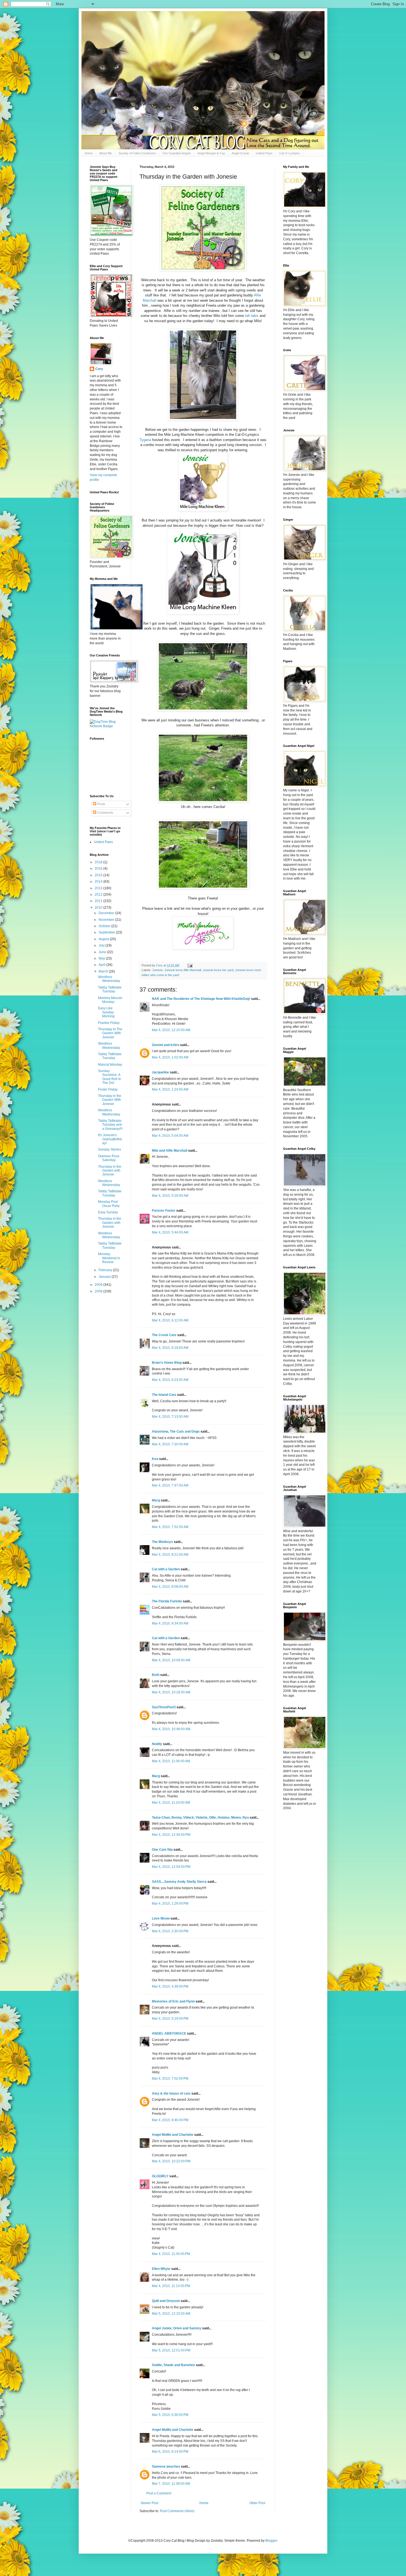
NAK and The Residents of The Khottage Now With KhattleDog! (201, 999)
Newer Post (150, 2503)
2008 (99, 1291)
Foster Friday (108, 1089)
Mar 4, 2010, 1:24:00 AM (170, 1089)
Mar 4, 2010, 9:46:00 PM (170, 2120)
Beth (156, 1675)
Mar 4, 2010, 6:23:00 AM (170, 1380)
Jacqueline (160, 1072)
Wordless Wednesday (109, 979)
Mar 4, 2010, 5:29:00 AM (170, 1196)
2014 (99, 882)
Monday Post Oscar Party (109, 1204)
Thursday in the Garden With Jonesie (110, 1100)
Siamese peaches (166, 2467)
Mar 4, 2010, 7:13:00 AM (170, 1417)
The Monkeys (162, 1542)
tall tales (251, 316)
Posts (101, 804)
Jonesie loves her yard (218, 970)
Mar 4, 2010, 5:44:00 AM (170, 1232)
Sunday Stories (110, 1149)
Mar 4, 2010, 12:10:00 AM (171, 1030)
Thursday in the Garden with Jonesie (110, 1171)
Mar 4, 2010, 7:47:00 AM (170, 1485)
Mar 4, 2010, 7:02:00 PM (170, 2079)
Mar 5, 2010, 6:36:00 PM (170, 2415)
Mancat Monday (110, 1065)
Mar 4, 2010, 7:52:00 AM (170, 1527)
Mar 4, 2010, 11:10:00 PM (171, 2286)
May (102, 958)
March (104, 971)
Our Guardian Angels (177, 153)
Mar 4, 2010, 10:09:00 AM (171, 1660)
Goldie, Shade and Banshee (173, 2365)
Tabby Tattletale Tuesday (110, 989)
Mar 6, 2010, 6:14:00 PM (170, 2452)
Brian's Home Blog (167, 1363)
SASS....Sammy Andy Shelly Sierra (179, 1882)
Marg (156, 1500)
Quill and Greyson (166, 2301)
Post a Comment (159, 2493)
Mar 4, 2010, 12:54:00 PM (171, 1867)
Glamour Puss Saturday (109, 1158)
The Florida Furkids (167, 1601)
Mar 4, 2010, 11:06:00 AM (171, 1761)
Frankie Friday (109, 1023)
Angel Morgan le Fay (211, 153)
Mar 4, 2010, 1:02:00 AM (170, 1057)
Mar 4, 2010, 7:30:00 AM (170, 1444)
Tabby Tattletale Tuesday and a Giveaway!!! (110, 1125)
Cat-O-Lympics (290, 153)
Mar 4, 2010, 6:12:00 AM (170, 1320)
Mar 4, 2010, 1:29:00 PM (170, 1904)
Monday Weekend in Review (109, 1258)
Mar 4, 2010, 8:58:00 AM (170, 1587)
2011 (99, 901)
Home (89, 153)
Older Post (257, 2503)
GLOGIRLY (160, 2176)
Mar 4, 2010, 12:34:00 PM (171, 1835)
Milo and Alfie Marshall (170, 1151)
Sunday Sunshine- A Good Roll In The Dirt (110, 1077)
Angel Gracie (240, 153)
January (105, 1277)
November (107, 920)
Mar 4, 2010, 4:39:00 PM (170, 1986)
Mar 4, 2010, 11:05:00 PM (171, 2254)
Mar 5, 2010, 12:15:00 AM (171, 2314)
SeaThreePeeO (164, 1707)
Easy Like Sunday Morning (106, 1012)
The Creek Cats (164, 1335)
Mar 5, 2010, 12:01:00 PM (171, 2350)
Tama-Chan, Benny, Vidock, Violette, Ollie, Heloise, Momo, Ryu (200, 1818)
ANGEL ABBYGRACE (169, 2033)
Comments (105, 813)
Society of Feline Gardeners (137, 153)
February (106, 1270)
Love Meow (161, 1918)
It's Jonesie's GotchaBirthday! (110, 1139)
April (102, 965)
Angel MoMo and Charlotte (173, 2135)
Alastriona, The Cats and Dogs (176, 1432)
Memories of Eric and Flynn (173, 2001)
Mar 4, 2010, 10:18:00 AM (171, 1692)
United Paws (264, 153)
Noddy (157, 1744)
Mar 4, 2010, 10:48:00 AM (171, 1729)
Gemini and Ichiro (166, 1045)
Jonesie (157, 970)
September (107, 932)
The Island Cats (164, 1395)
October (105, 926)
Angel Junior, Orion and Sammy (177, 2328)
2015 (99, 875)
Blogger (271, 2541)
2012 (99, 895)
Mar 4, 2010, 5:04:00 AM (170, 1136)
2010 (99, 908)
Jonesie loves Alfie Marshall (183, 970)
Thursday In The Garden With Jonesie (110, 1033)
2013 (99, 888)
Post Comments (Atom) (177, 2511)
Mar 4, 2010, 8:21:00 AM (170, 1555)
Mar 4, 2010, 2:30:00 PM (170, 1931)
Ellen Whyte (161, 2269)
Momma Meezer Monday (110, 1000)
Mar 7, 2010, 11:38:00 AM (171, 2484)
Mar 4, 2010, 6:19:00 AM (170, 1348)
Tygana (145, 440)
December (107, 913)
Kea (155, 1459)
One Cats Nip (162, 1850)
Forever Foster (164, 1211)
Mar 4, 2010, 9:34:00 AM (170, 1623)
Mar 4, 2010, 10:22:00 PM (171, 2161)
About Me (106, 153)
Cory (99, 369)
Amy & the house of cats (171, 2093)
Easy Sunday (108, 1212)
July (102, 945)
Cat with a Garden (166, 1569)
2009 (99, 1285)
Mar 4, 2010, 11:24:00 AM (171, 1803)
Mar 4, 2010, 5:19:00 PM (170, 2019)
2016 (99, 869)
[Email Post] (190, 965)
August (104, 939)
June (103, 952)
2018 (99, 862)
